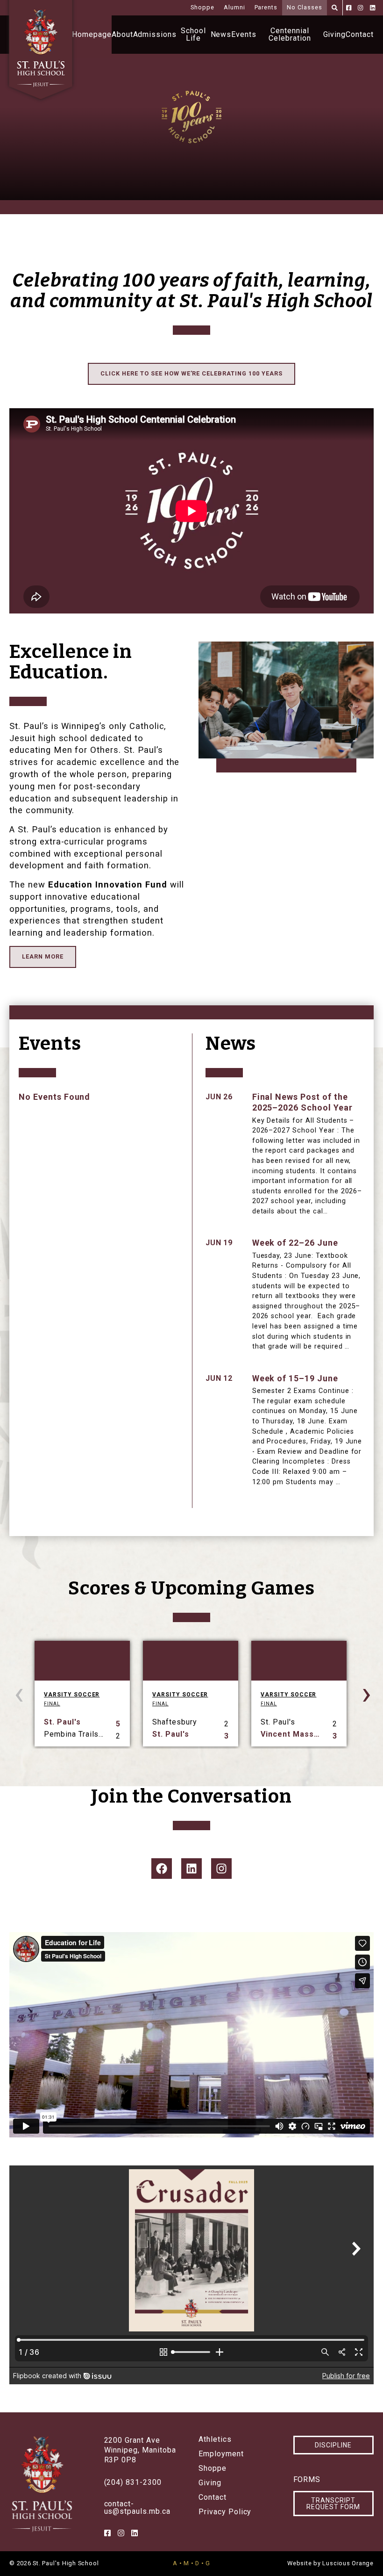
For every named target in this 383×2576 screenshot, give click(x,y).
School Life (193, 34)
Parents (266, 7)
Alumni (234, 7)
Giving (335, 34)
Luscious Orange (348, 2563)
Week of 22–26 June (295, 1243)
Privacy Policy (225, 2512)
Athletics (215, 2439)
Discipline (333, 2445)
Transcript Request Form (333, 2504)
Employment (221, 2454)
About (122, 34)
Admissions (155, 34)
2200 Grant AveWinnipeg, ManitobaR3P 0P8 (140, 2450)
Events (244, 34)
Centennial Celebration (290, 34)
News (221, 34)
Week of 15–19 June (295, 1378)
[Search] (335, 8)
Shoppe (202, 7)
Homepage (92, 34)
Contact (360, 34)
